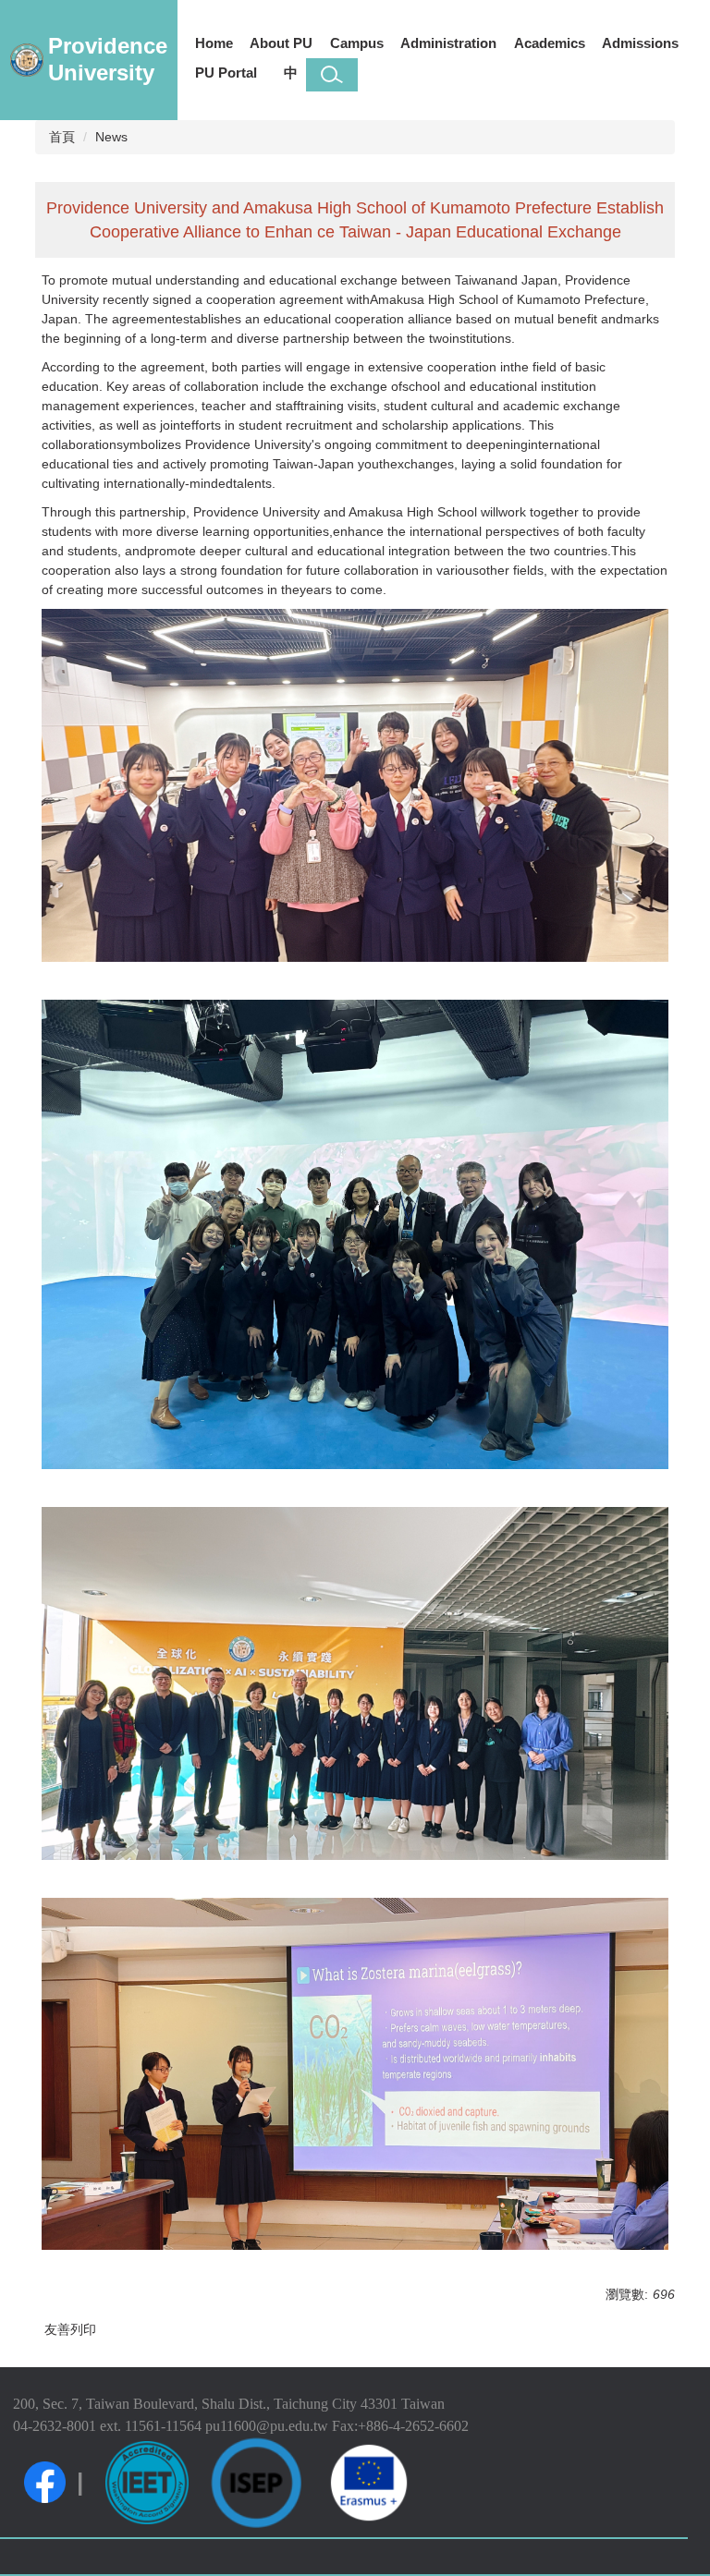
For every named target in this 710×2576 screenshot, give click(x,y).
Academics (550, 43)
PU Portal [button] (226, 73)
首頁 (62, 137)
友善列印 (70, 2329)
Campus (357, 43)
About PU (281, 43)
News (111, 137)
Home (214, 43)
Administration (448, 43)
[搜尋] (332, 75)
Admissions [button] (640, 43)
